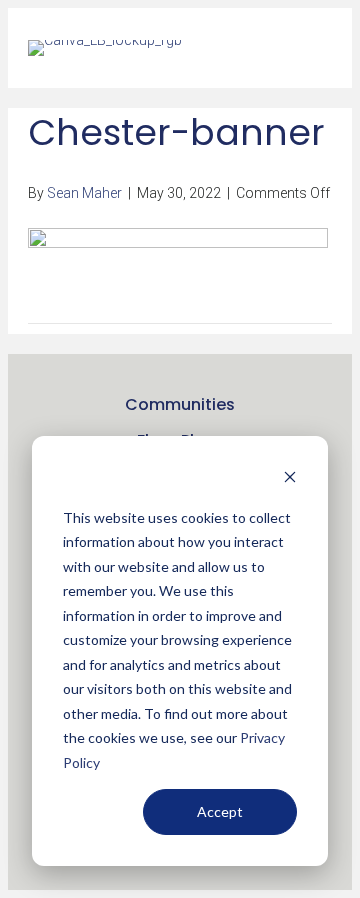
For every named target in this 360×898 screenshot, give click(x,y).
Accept (220, 811)
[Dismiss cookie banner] (290, 479)
